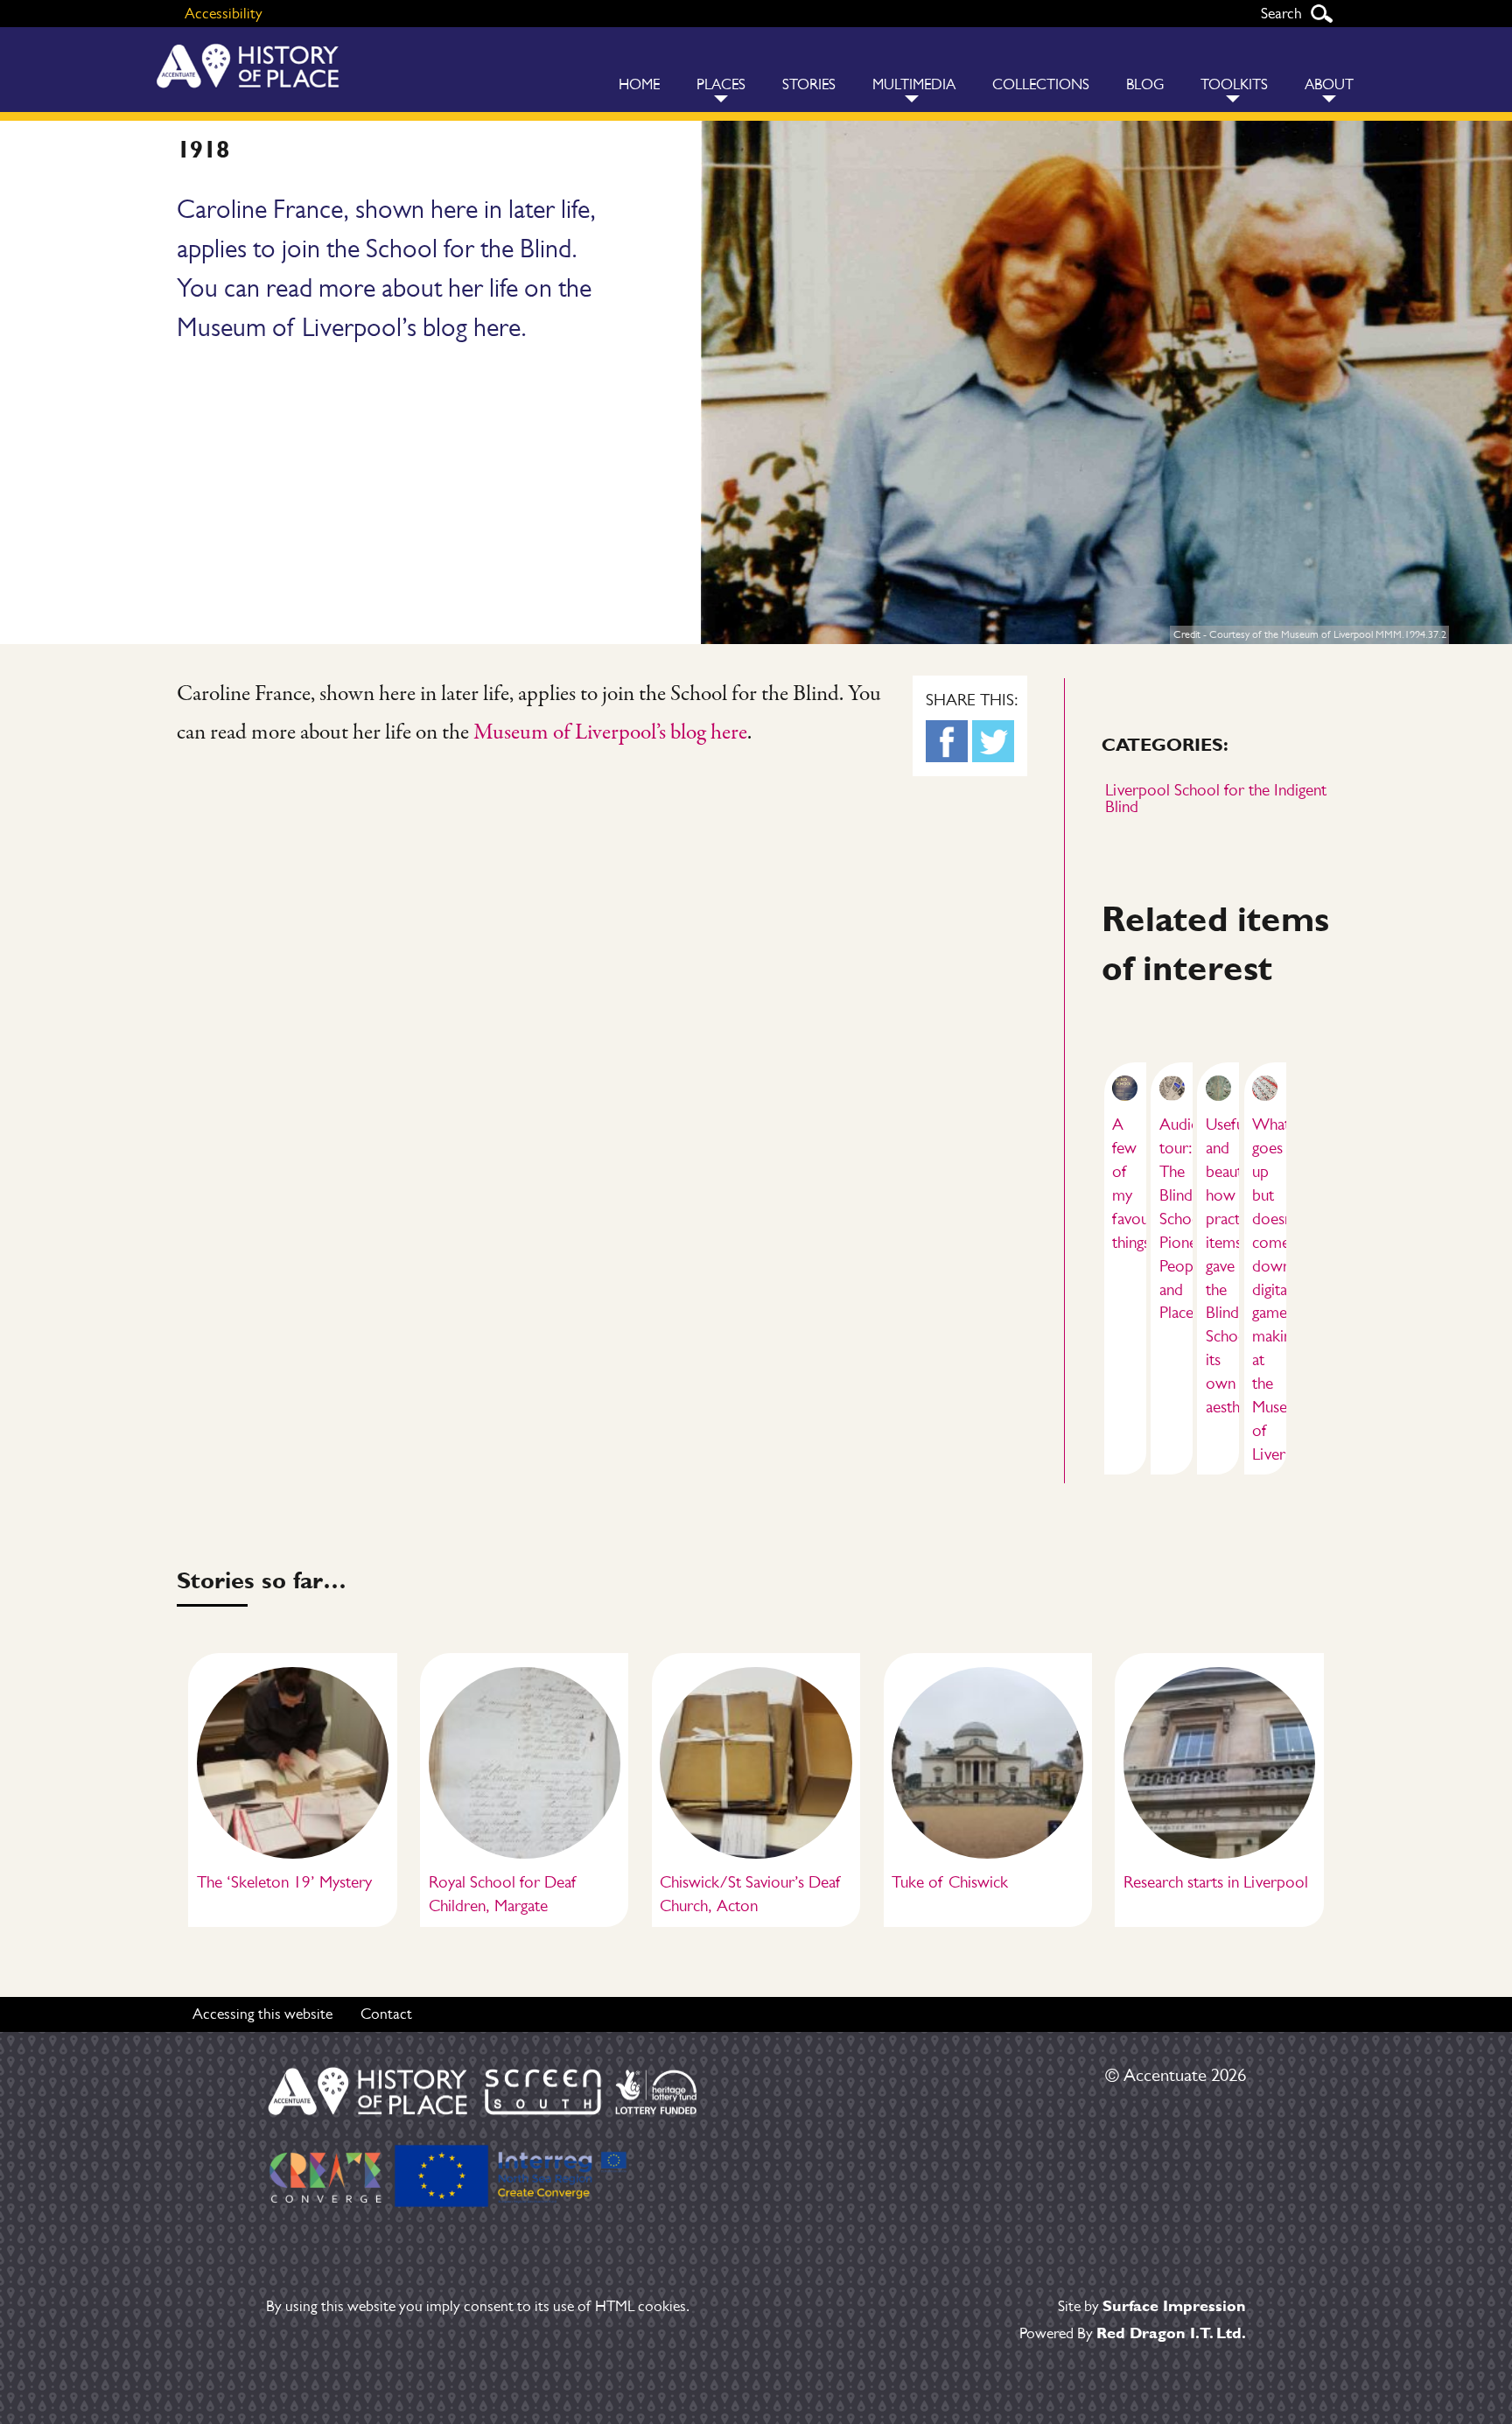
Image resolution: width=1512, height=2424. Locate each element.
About (1329, 84)
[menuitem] (639, 70)
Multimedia (914, 84)
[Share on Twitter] (993, 741)
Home (639, 84)
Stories (809, 84)
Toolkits (1234, 84)
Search (1321, 14)
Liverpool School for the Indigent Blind (1216, 798)
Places (721, 84)
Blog (1145, 84)
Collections (1041, 84)
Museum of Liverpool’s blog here (610, 733)
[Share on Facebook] (947, 741)
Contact (386, 2014)
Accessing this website (262, 2014)
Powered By (1133, 2333)
